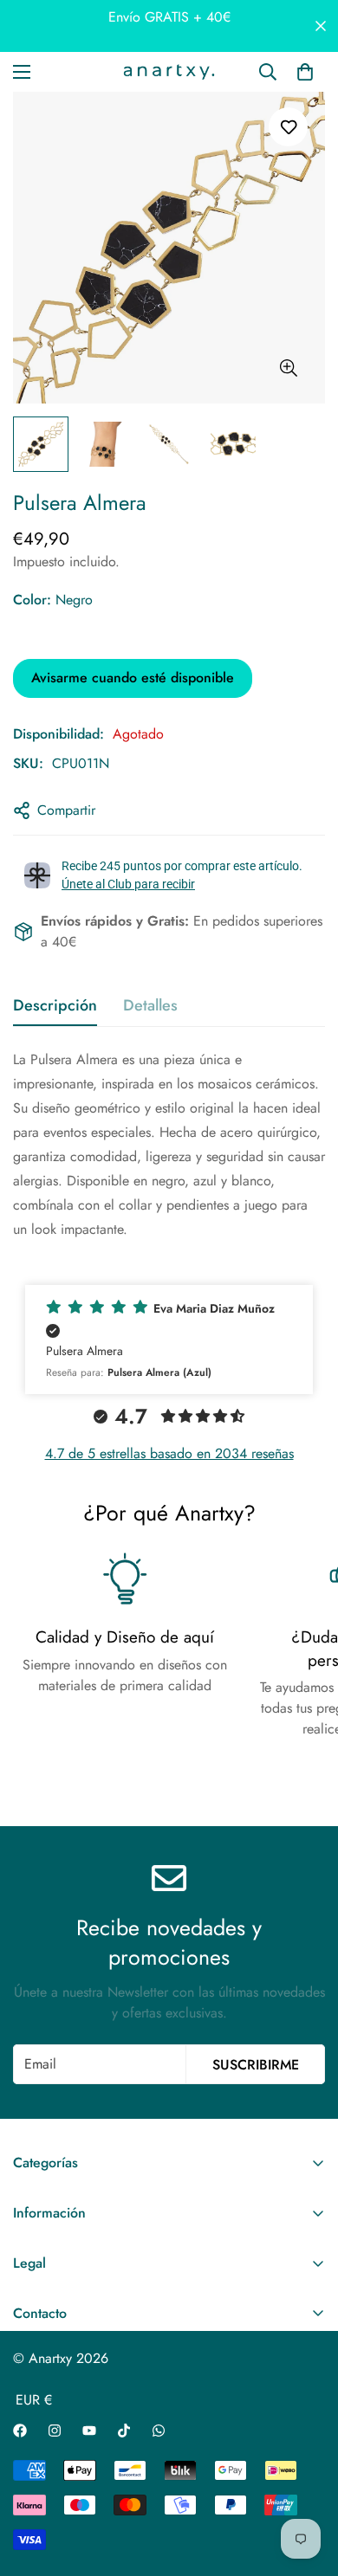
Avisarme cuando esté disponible (133, 678)
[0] (305, 72)
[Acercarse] (288, 368)
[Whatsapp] (159, 2431)
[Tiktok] (124, 2431)
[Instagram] (55, 2431)
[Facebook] (20, 2431)
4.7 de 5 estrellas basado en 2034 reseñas (169, 1453)
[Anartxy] (169, 72)
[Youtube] (89, 2431)
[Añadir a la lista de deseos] (288, 127)
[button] (169, 1340)
